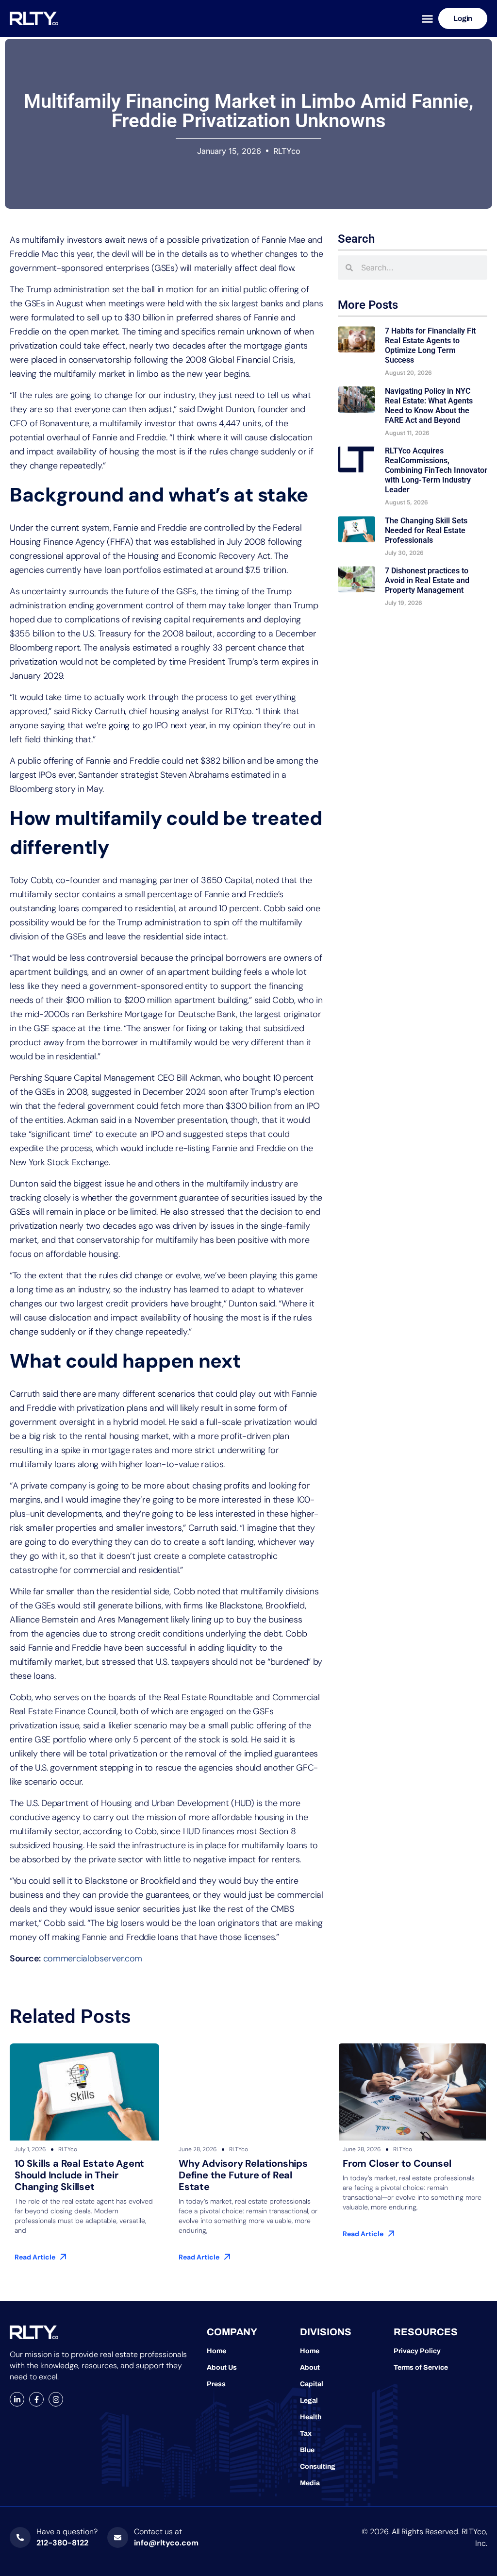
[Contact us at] (118, 2537)
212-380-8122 (62, 2543)
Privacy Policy (417, 2351)
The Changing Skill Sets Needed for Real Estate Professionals (426, 530)
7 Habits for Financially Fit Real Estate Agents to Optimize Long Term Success (430, 345)
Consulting (318, 2467)
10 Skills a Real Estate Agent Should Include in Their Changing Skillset (79, 2175)
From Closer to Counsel (397, 2163)
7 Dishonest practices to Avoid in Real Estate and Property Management (427, 580)
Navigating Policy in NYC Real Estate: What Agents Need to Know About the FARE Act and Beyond (429, 406)
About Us (222, 2367)
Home (216, 2351)
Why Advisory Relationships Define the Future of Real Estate (243, 2175)
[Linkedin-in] (17, 2399)
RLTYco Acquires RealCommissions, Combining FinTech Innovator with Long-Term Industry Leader (436, 470)
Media (310, 2483)
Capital (312, 2384)
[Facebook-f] (36, 2399)
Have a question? (67, 2532)
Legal (309, 2400)
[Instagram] (56, 2399)
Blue (307, 2450)
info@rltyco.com (166, 2543)
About (310, 2367)
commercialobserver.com (93, 1958)
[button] (427, 19)
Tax (306, 2434)
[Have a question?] (20, 2537)
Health (311, 2417)
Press (216, 2384)
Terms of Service (421, 2367)
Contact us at (158, 2532)
